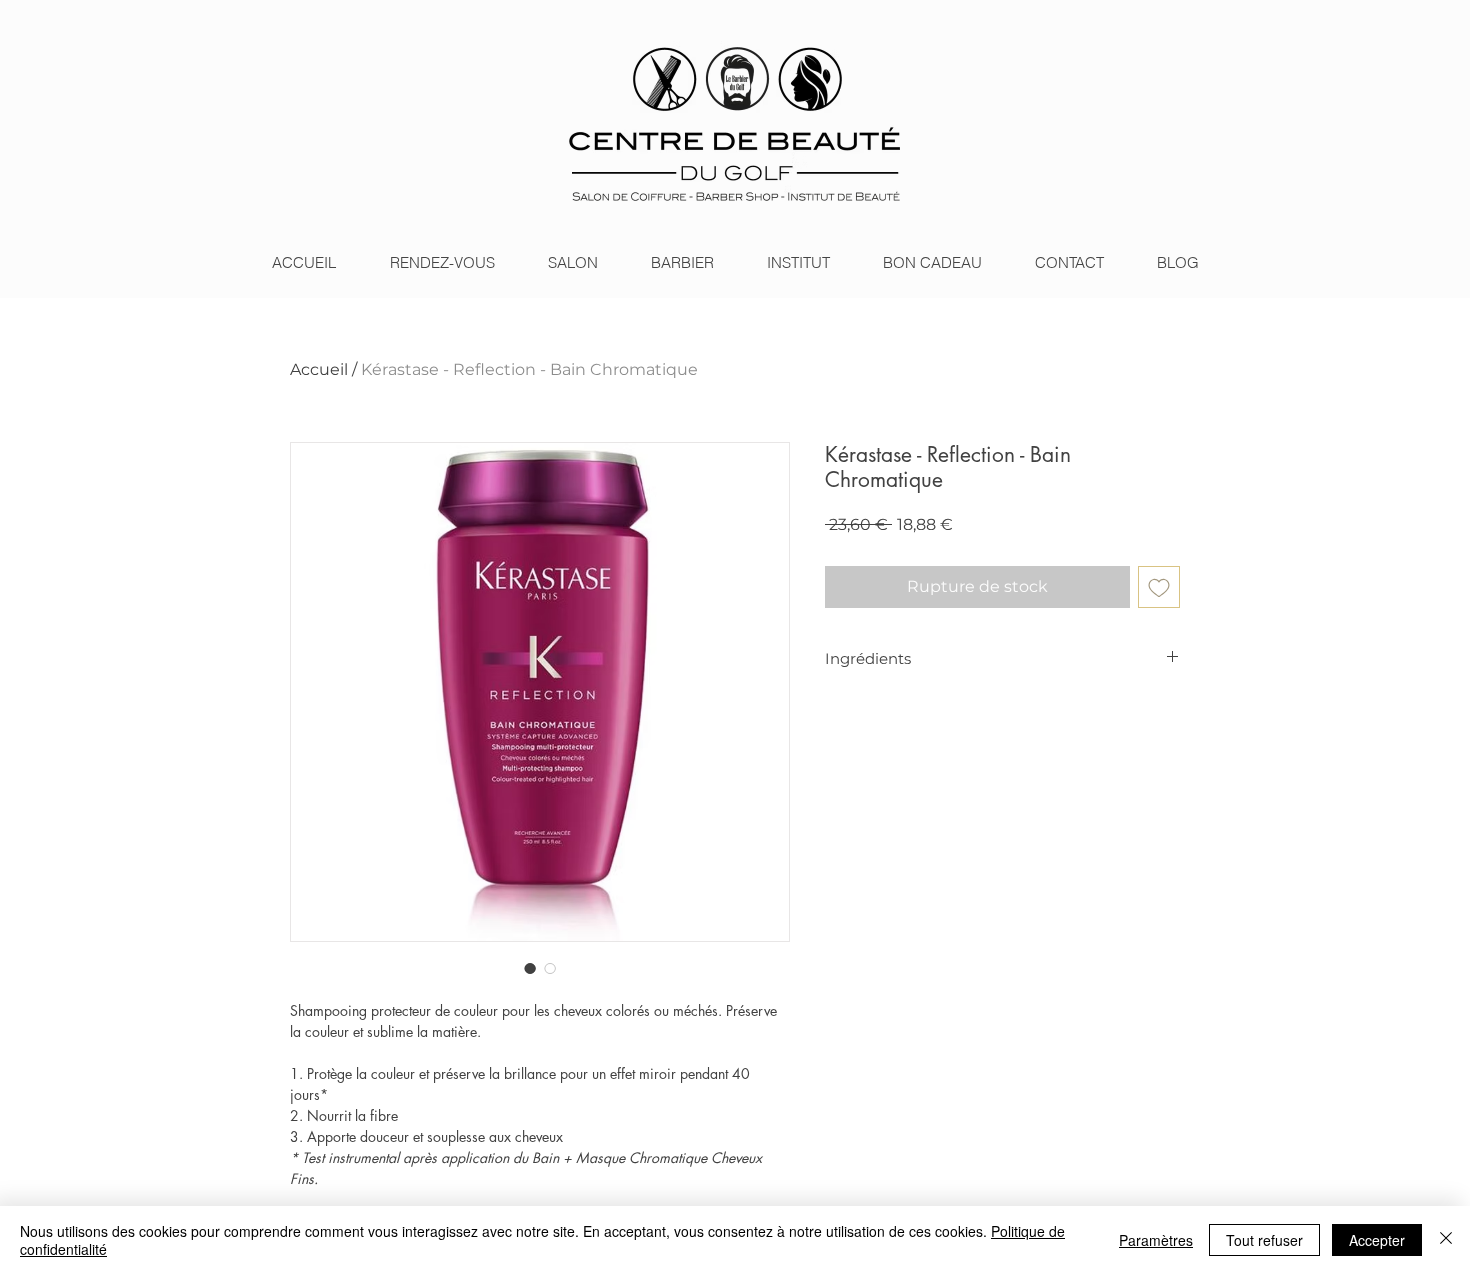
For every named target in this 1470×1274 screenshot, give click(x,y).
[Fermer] (1446, 1240)
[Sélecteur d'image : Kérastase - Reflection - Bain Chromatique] (530, 968)
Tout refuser (1264, 1240)
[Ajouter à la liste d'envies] (1159, 587)
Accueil (319, 369)
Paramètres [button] (1156, 1240)
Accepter (1377, 1240)
